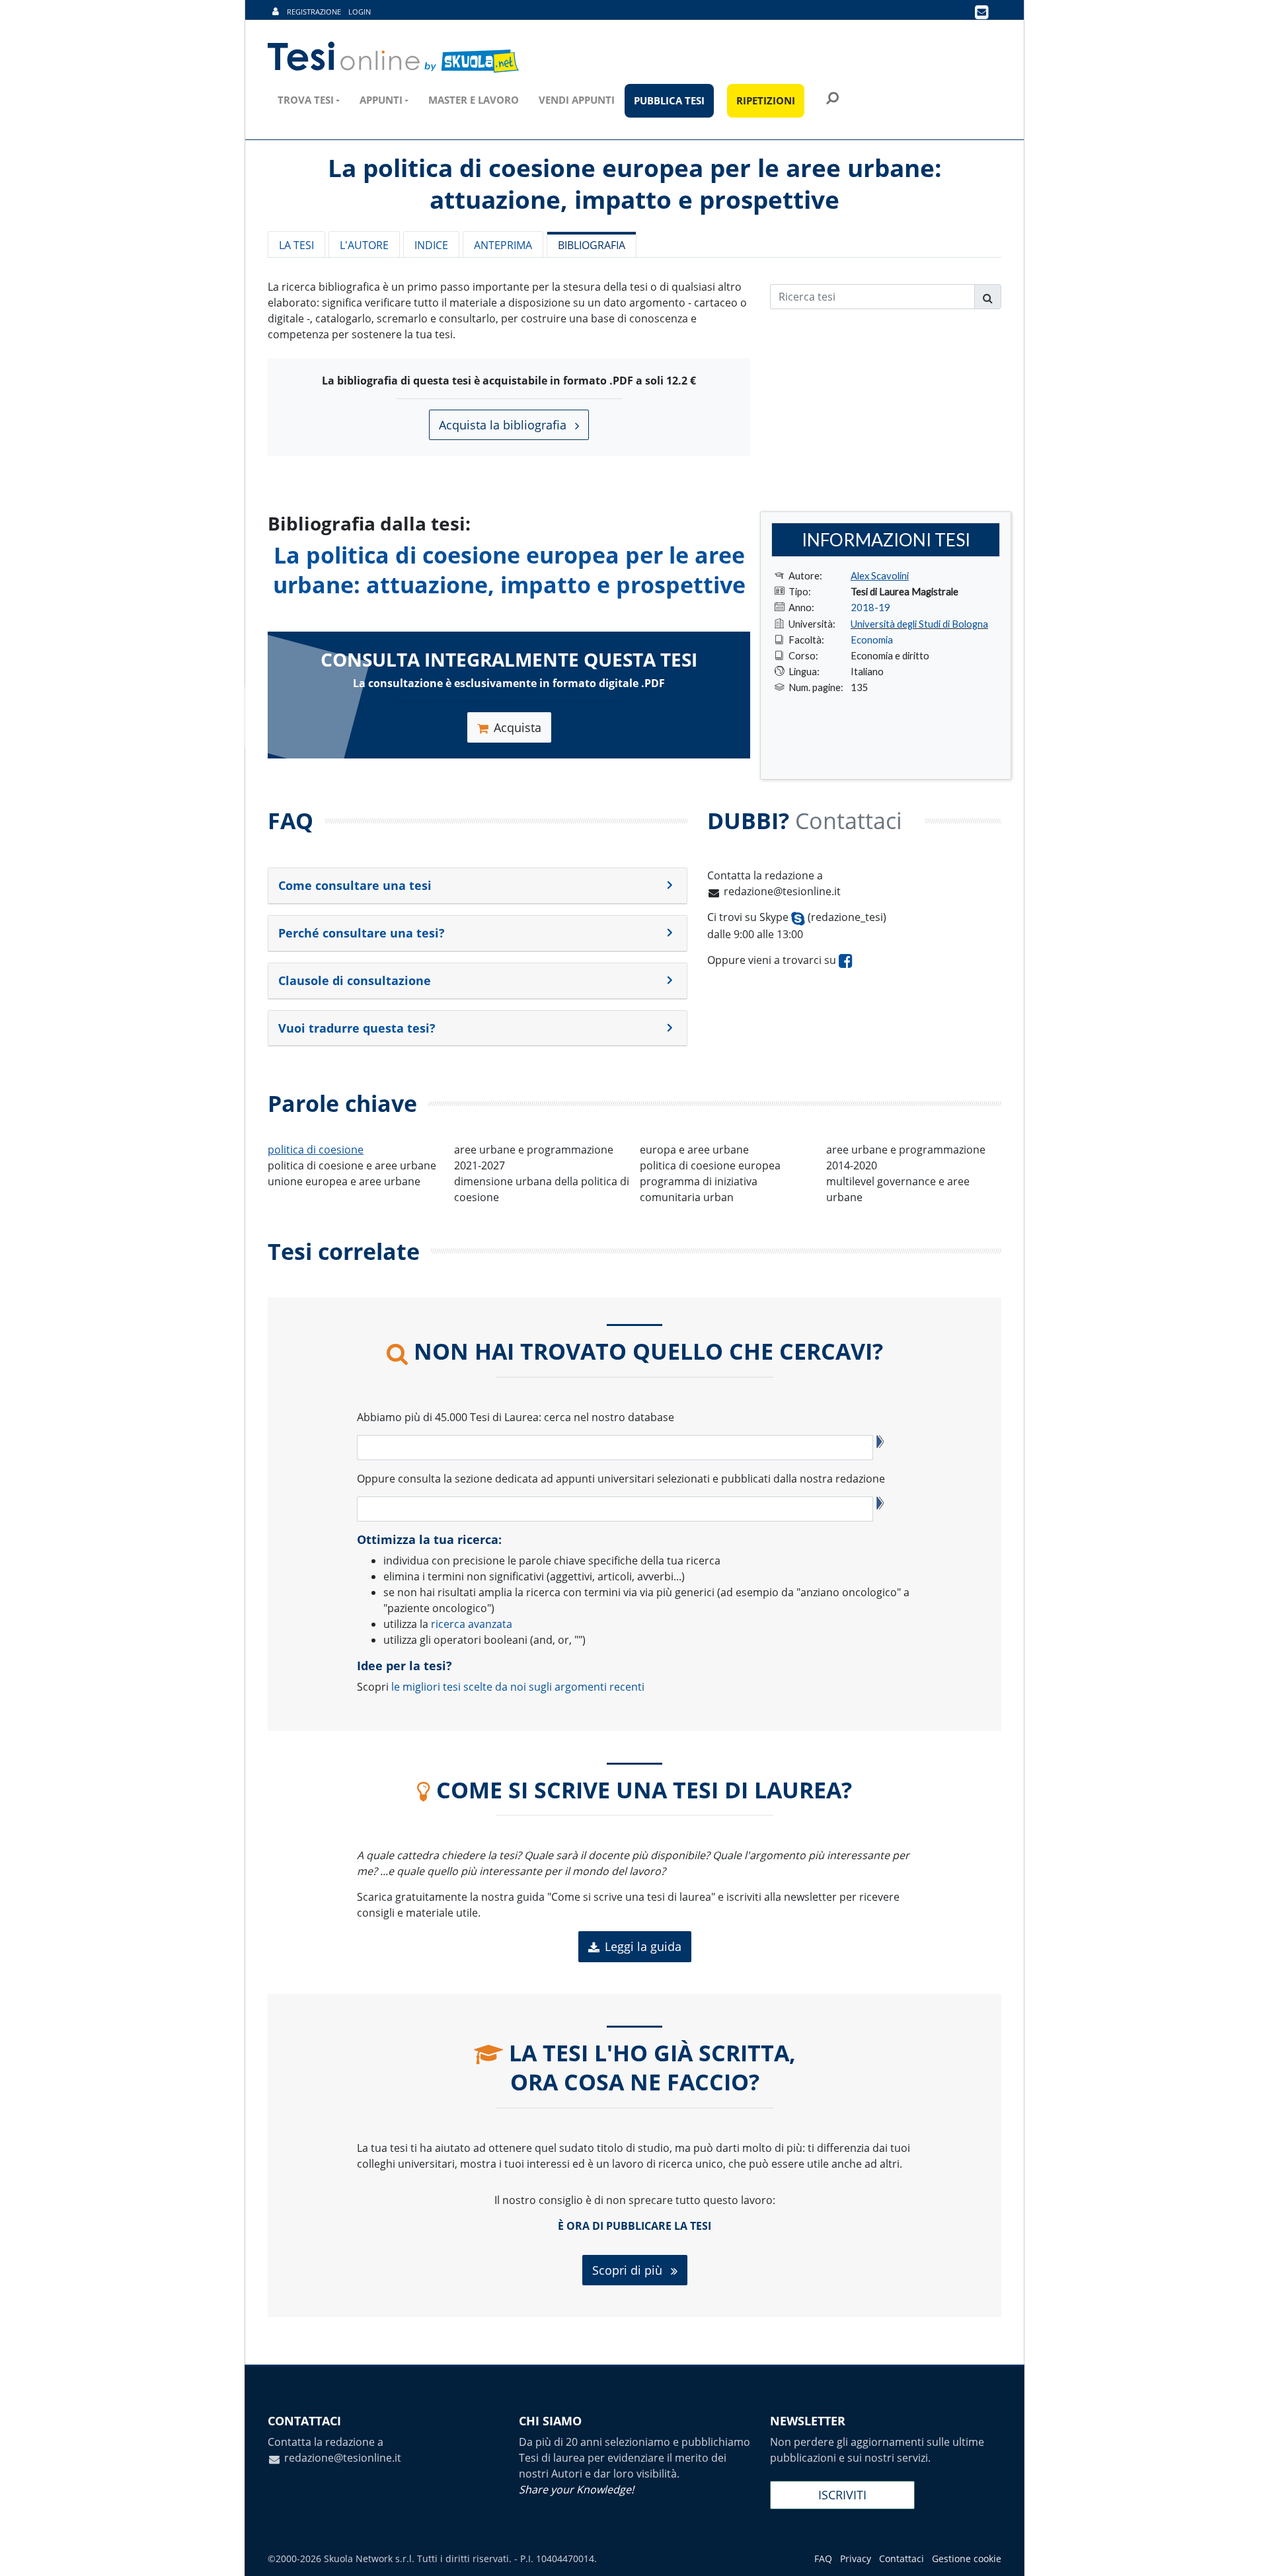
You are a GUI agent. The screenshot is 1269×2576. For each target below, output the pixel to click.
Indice (431, 245)
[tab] (478, 886)
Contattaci (902, 2558)
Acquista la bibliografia (504, 425)
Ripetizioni (766, 100)
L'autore (364, 245)
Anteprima (503, 245)
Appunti (381, 100)
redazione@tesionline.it (782, 891)
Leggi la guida (643, 1946)
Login (360, 12)
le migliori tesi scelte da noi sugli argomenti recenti (518, 1687)
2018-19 (870, 607)
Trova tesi (306, 100)
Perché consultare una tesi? (362, 933)
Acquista (518, 727)
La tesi (296, 245)
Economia (872, 640)
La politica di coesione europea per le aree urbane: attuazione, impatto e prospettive (509, 570)
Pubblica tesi (669, 100)
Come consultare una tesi (355, 885)
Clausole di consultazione (355, 980)
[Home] (394, 57)
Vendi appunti (577, 100)
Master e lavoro (474, 100)
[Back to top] (1246, 2553)
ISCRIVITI (842, 2495)
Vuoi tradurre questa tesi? (357, 1028)
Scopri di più (629, 2270)
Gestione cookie (967, 2558)
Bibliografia (592, 245)
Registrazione (314, 12)
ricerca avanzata (472, 1624)
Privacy (856, 2558)
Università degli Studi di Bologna (919, 624)
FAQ (823, 2558)
